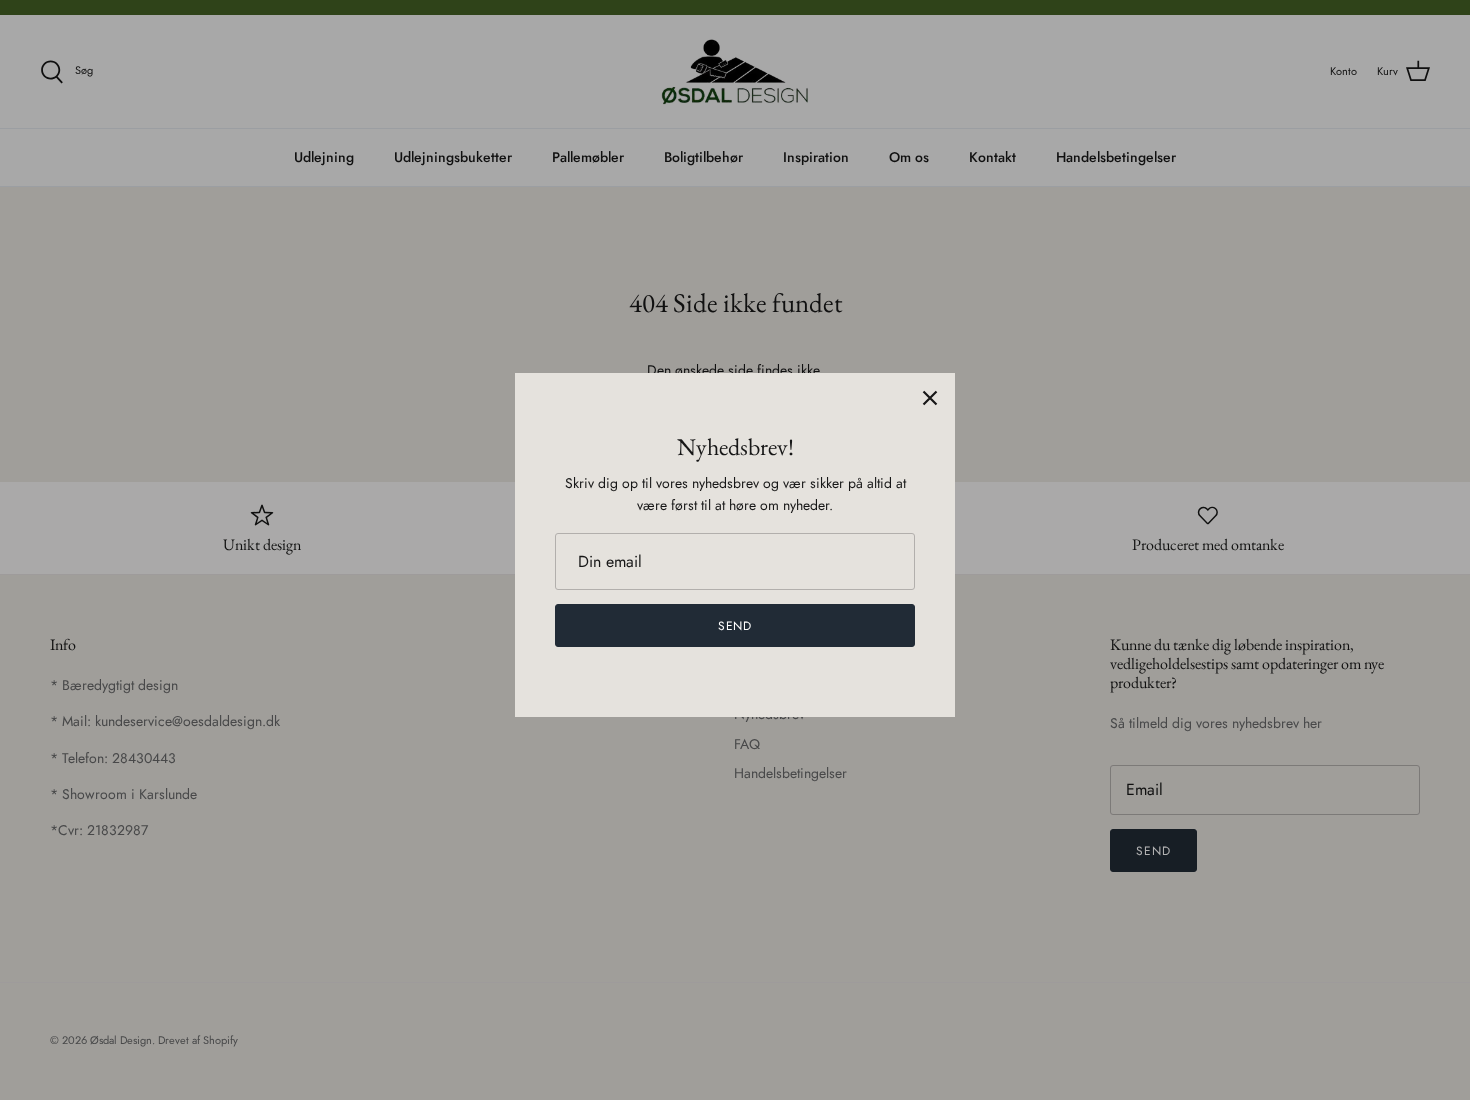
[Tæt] (930, 398)
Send (735, 626)
